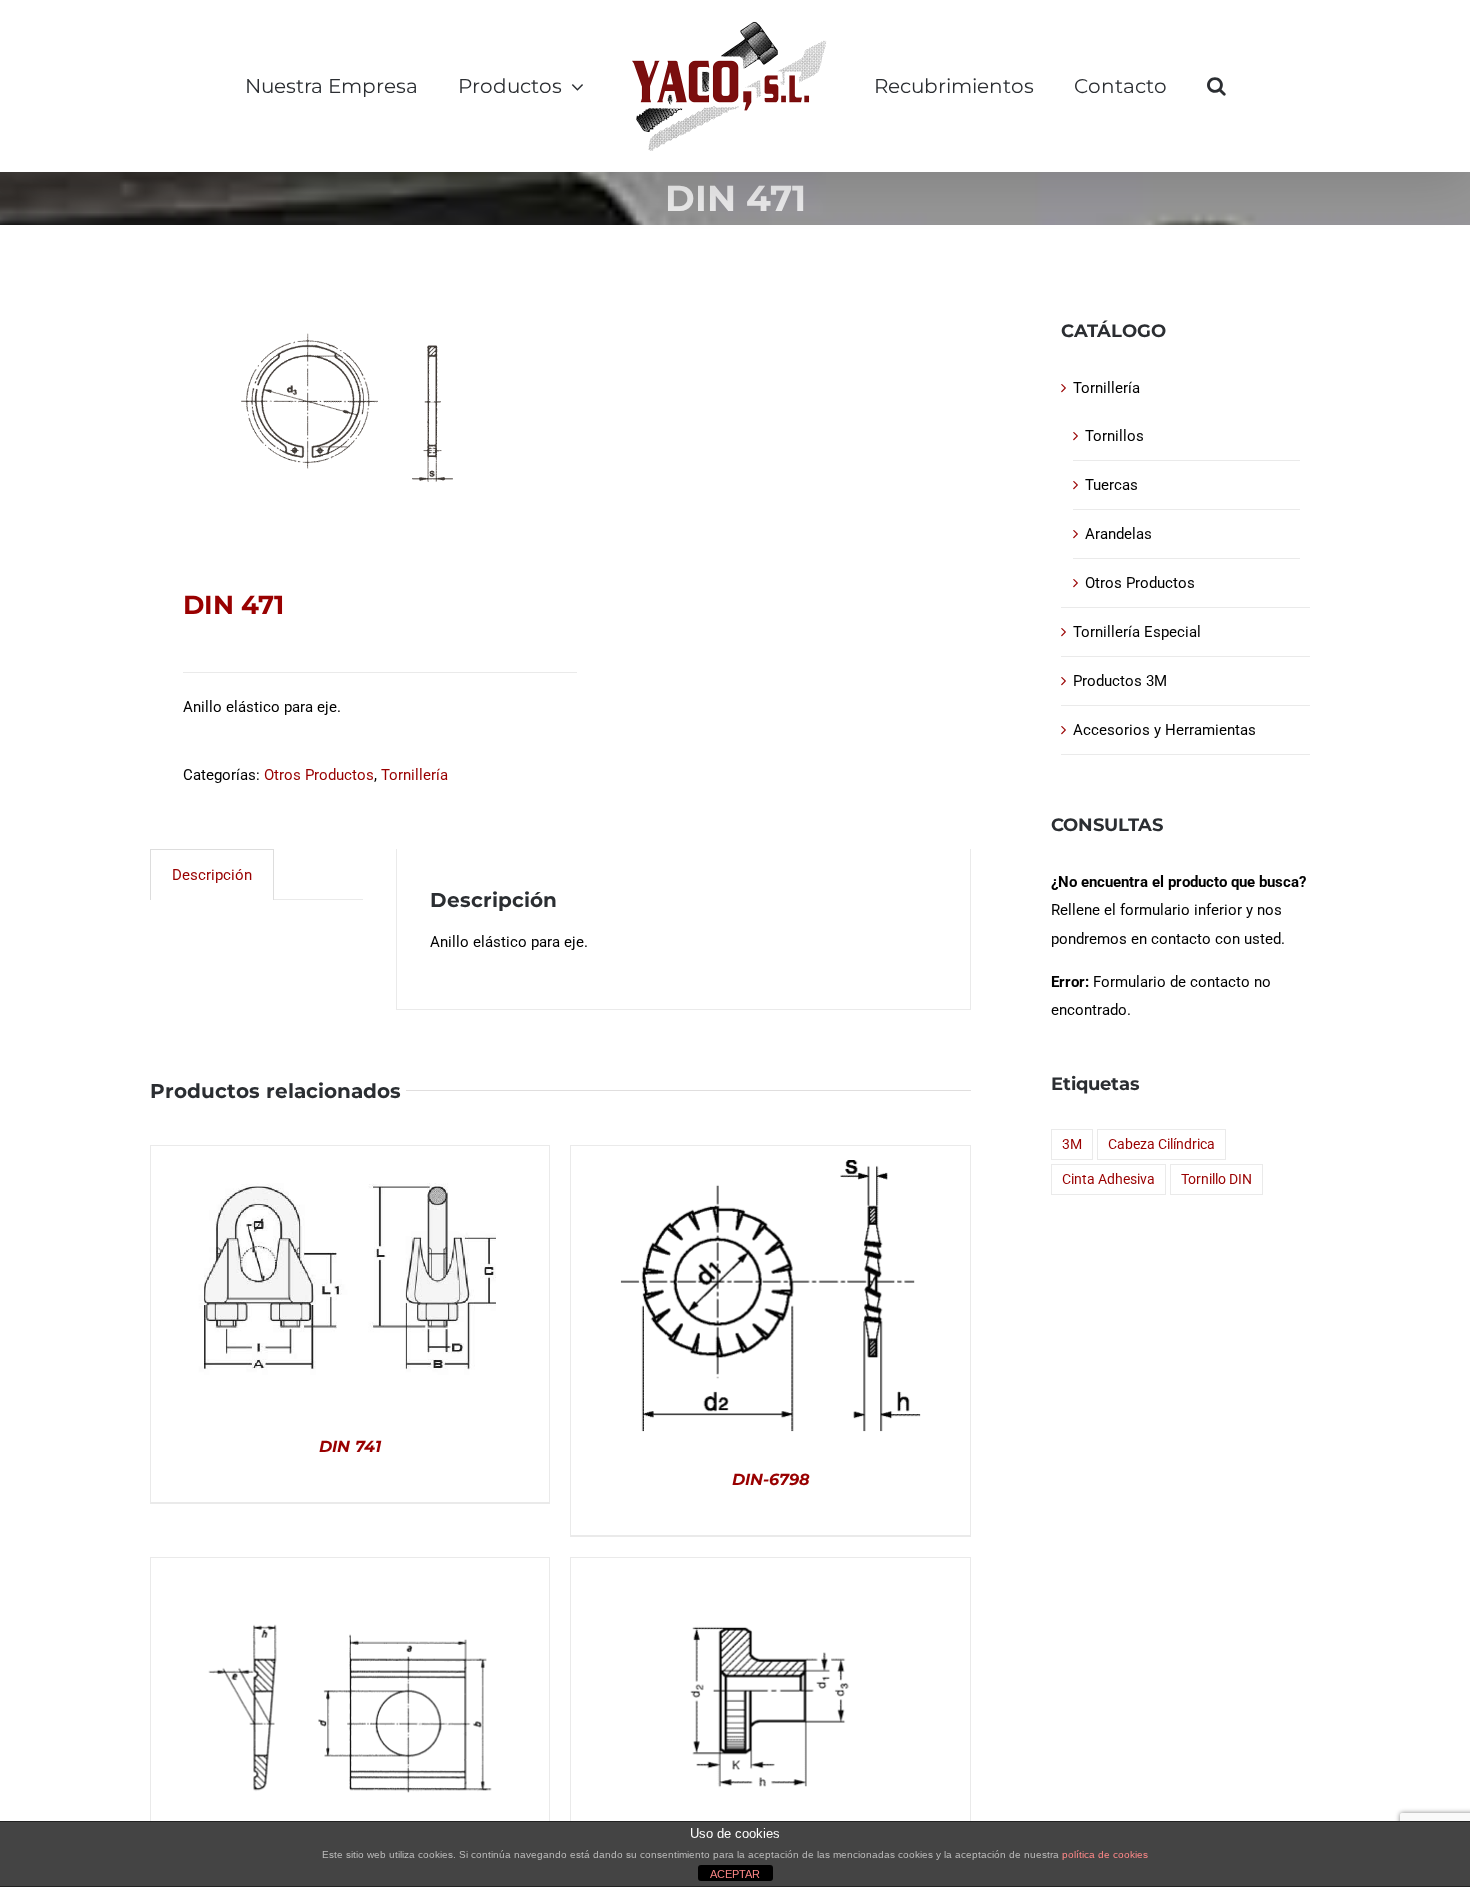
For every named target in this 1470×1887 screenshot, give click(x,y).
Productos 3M (1120, 681)
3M (1072, 1144)
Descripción (212, 875)
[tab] (212, 874)
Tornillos (1114, 436)
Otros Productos (319, 775)
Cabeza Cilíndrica (1161, 1144)
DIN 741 (350, 1446)
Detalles (350, 1282)
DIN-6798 (771, 1479)
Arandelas (1118, 534)
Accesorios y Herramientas (1164, 730)
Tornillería (414, 775)
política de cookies (1105, 1854)
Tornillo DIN (1216, 1179)
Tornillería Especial (1137, 632)
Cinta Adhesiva (1108, 1179)
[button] (1216, 86)
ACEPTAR (735, 1874)
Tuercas (1111, 485)
